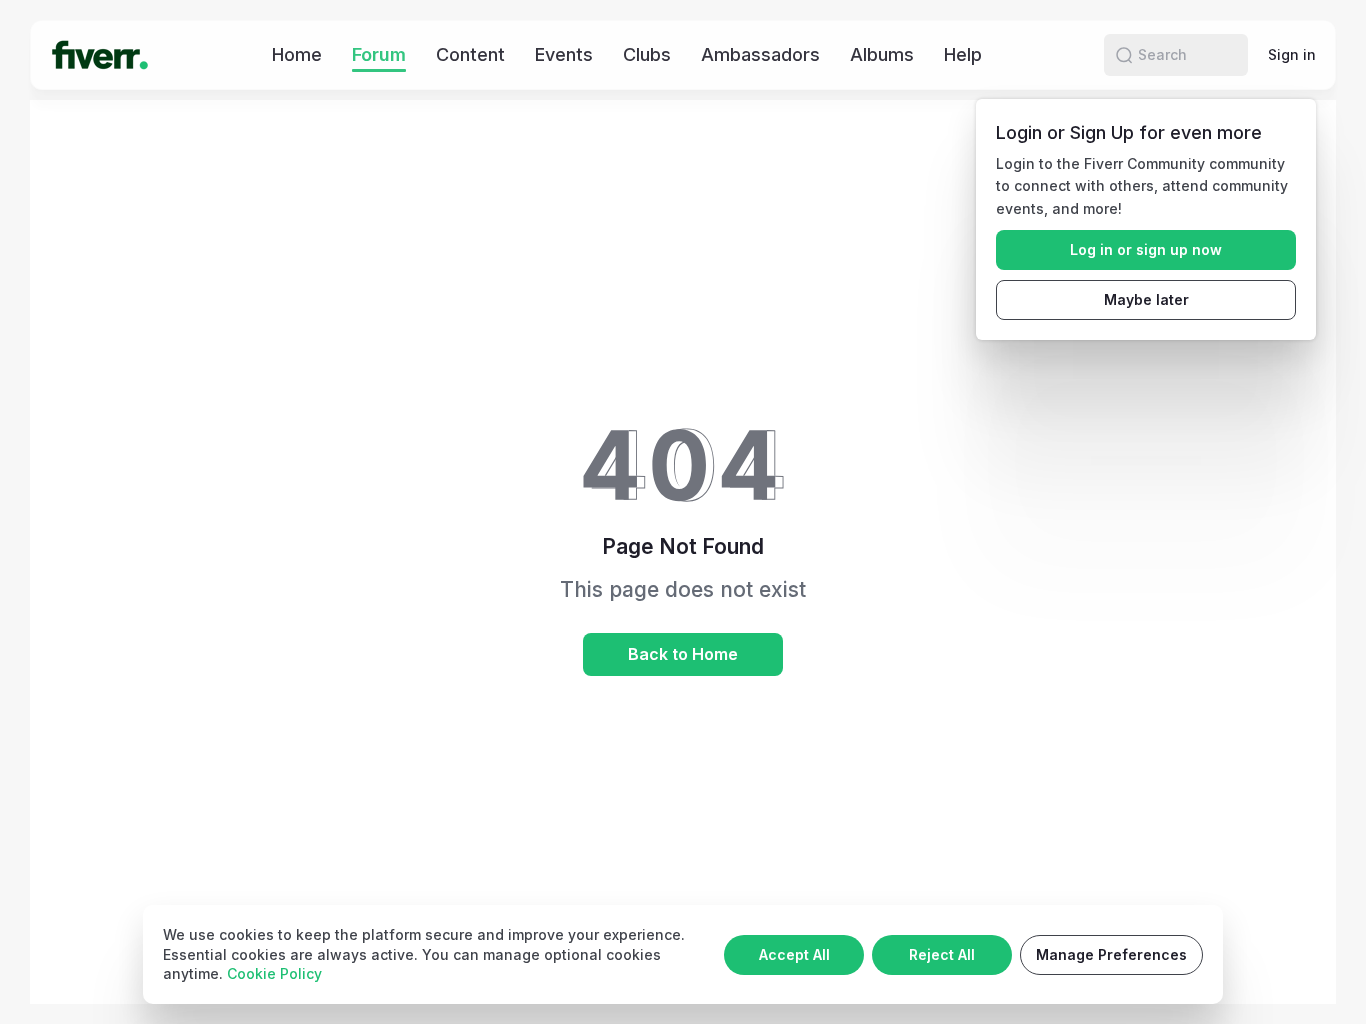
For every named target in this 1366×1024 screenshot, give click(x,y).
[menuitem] (297, 54)
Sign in (1292, 54)
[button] (1124, 55)
